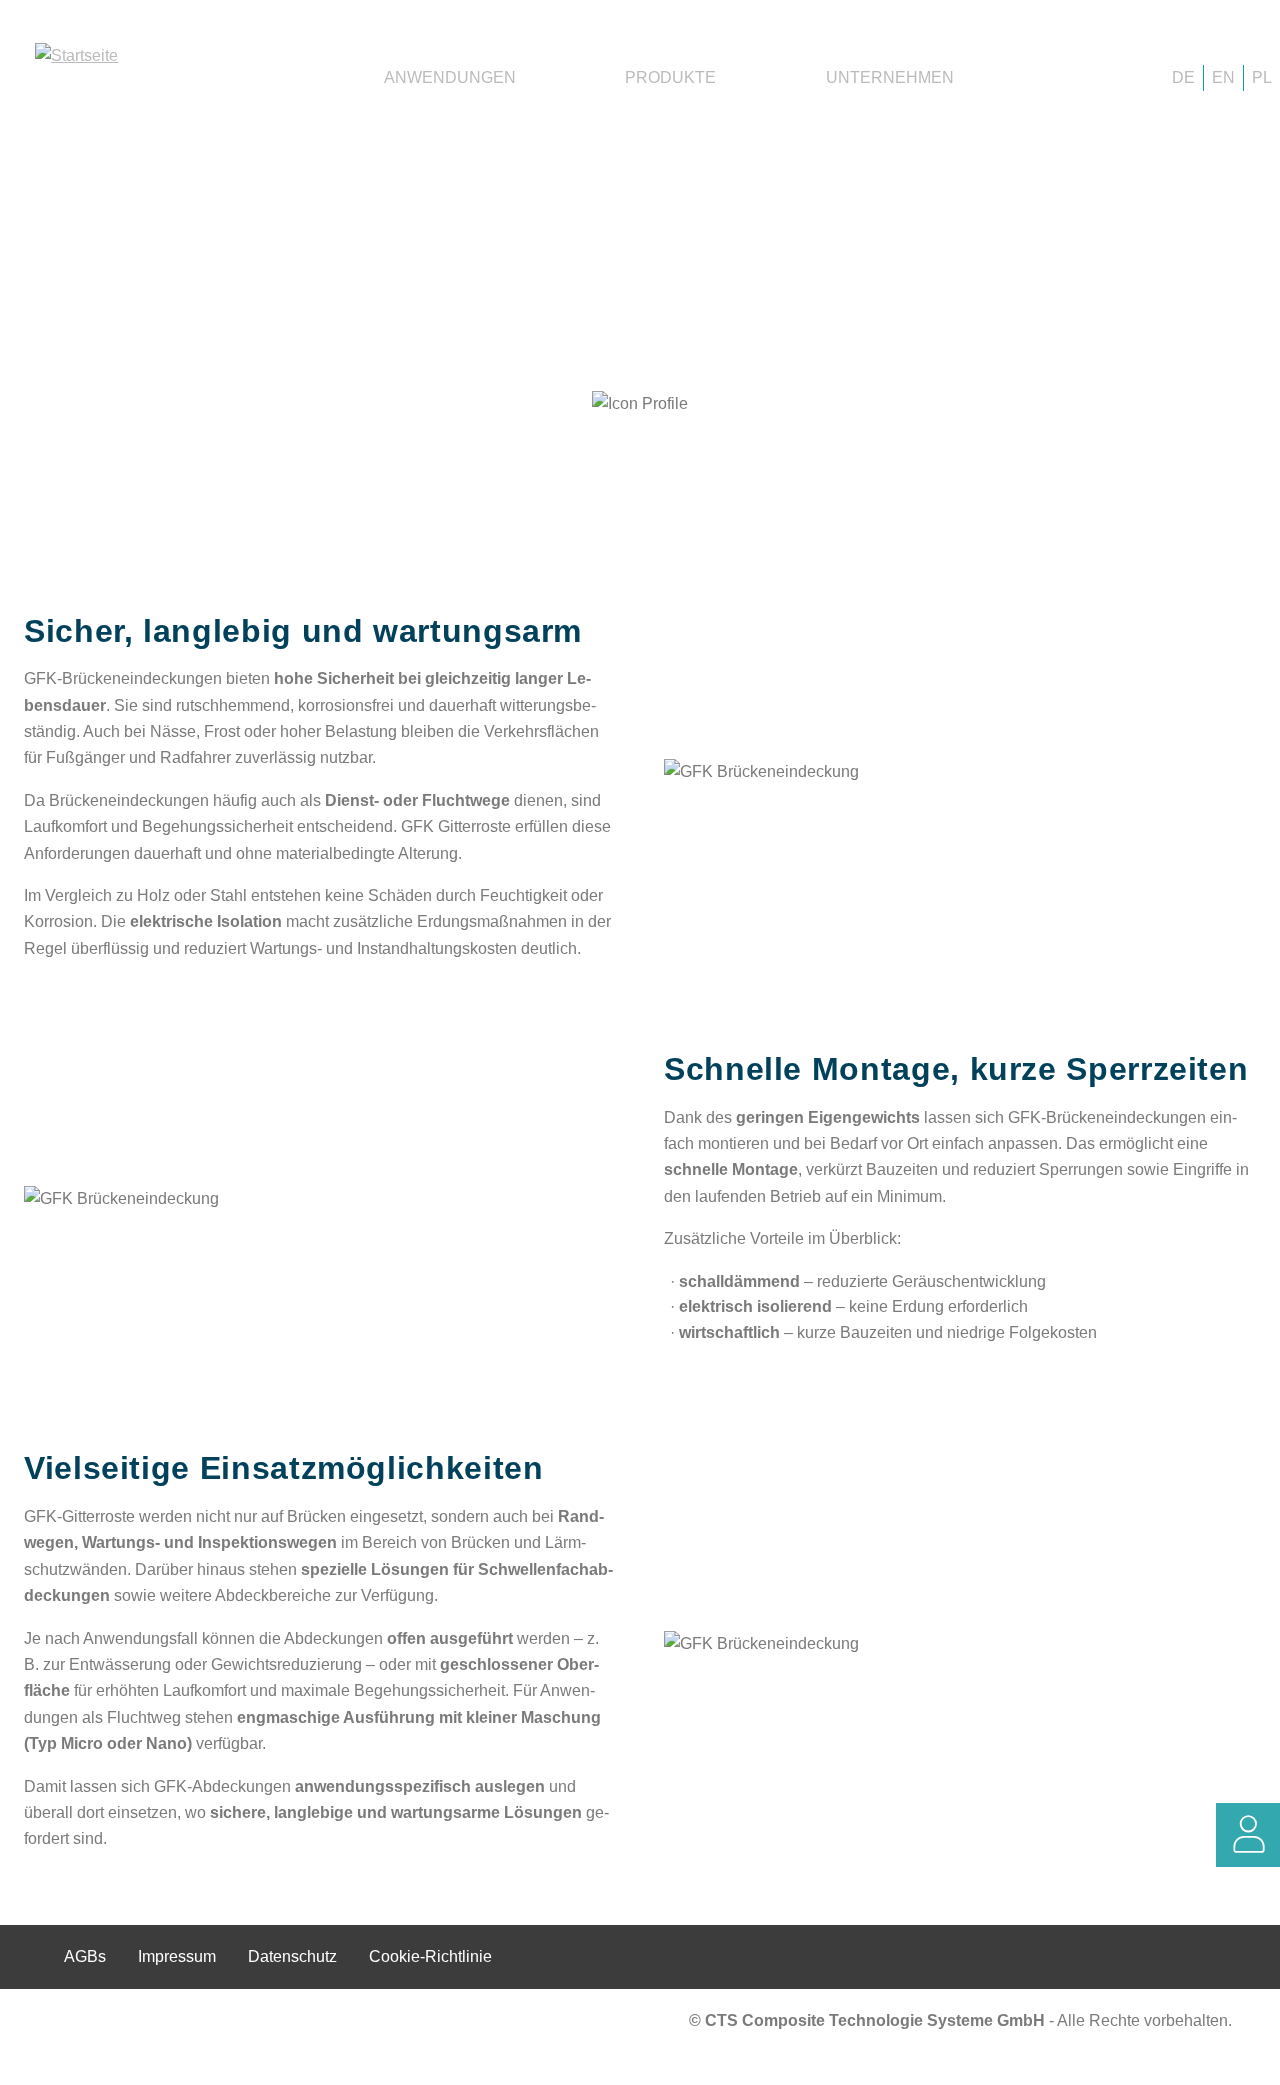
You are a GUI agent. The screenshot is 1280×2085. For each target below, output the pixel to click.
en (1223, 77)
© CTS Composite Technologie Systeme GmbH (869, 2020)
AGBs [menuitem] (85, 1956)
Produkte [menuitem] (670, 77)
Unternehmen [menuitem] (890, 77)
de (1183, 77)
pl (1262, 77)
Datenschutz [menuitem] (292, 1956)
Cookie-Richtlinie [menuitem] (430, 1956)
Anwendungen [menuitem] (450, 77)
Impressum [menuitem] (177, 1956)
